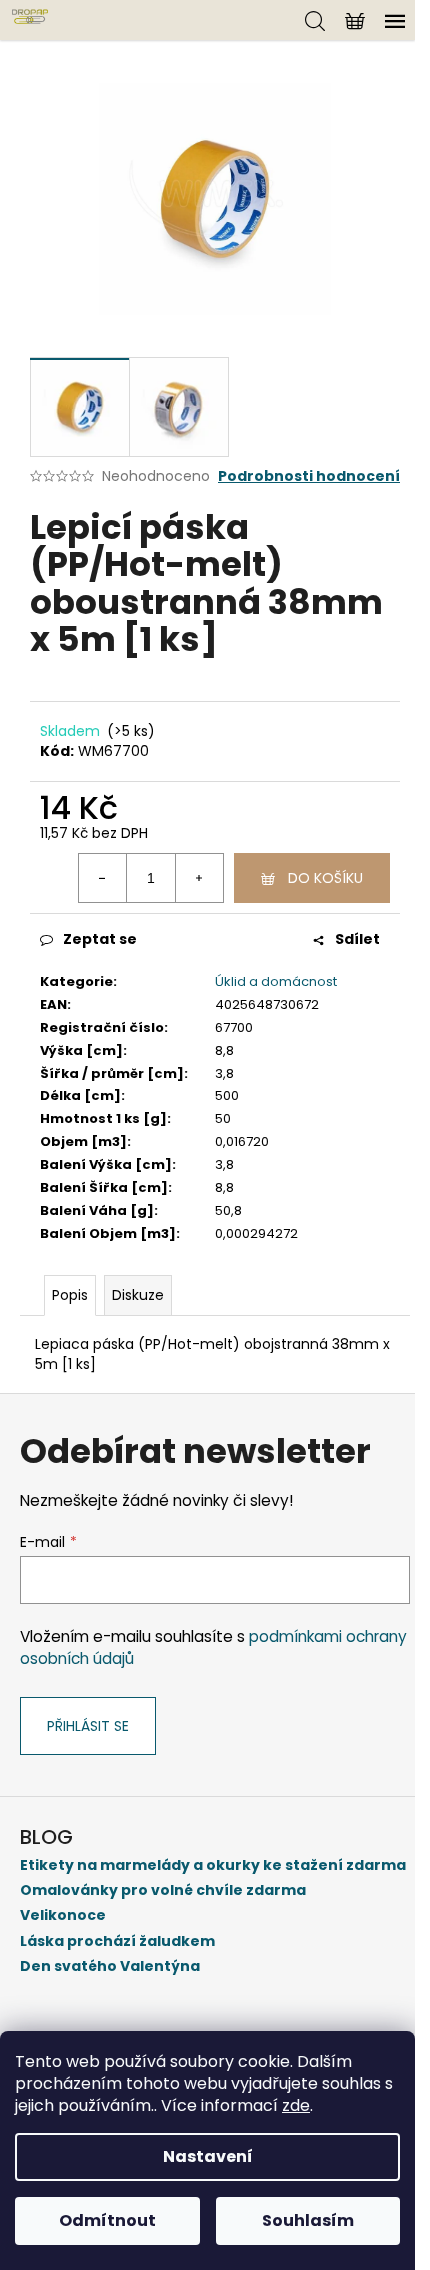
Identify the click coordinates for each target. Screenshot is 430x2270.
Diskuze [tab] (138, 1295)
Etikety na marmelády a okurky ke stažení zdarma (213, 1865)
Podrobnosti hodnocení (309, 476)
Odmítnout (107, 2220)
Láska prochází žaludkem (117, 1941)
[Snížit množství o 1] (103, 878)
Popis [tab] (70, 1295)
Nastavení (208, 2156)
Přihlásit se (88, 1726)
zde (296, 2105)
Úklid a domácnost (276, 981)
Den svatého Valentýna (110, 1966)
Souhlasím (308, 2220)
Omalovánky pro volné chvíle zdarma (163, 1890)
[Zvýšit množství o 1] (199, 878)
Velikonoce (63, 1915)
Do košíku (325, 878)
